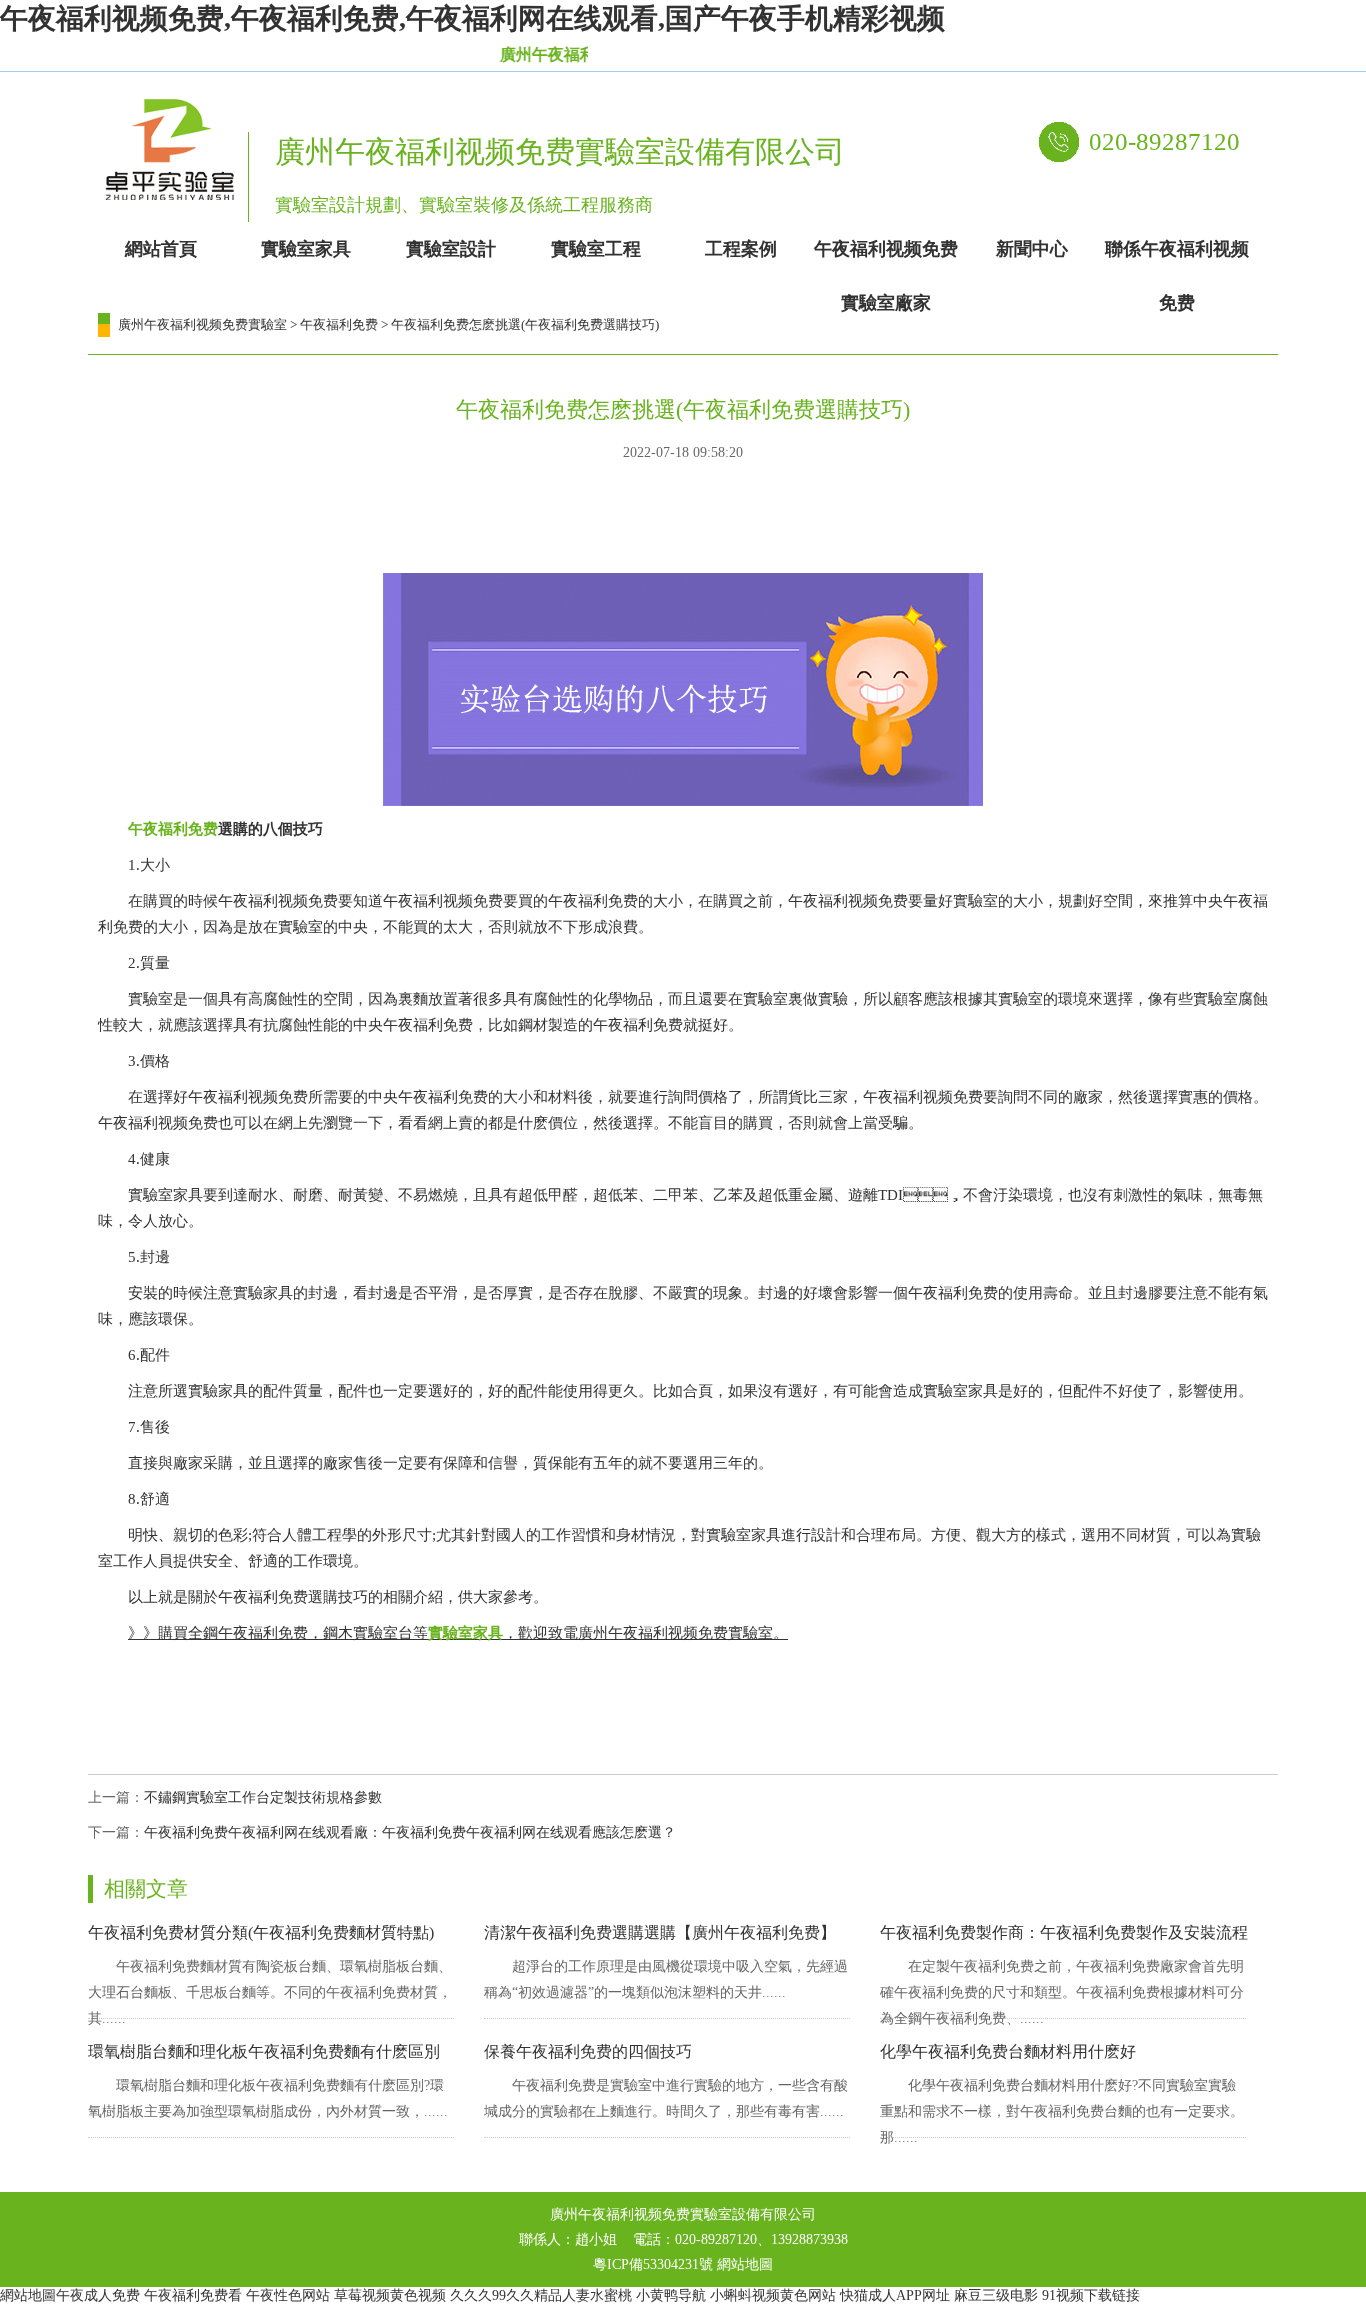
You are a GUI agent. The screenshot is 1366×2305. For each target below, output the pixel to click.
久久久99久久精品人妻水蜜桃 (541, 2295)
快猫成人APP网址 (895, 2295)
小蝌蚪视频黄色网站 (773, 2295)
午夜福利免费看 (193, 2295)
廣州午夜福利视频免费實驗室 (202, 324)
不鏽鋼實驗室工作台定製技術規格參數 (263, 1797)
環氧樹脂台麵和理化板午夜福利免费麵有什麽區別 (264, 2051)
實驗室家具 (465, 1633)
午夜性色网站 (288, 2295)
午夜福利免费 (339, 324)
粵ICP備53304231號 (653, 2264)
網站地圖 (745, 2264)
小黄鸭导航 (671, 2295)
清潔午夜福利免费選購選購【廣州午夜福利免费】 (660, 1932)
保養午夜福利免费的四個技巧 (588, 2051)
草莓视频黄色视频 (390, 2295)
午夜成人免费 (98, 2295)
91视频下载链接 (1091, 2295)
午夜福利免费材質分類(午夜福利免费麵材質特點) (261, 1932)
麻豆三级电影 (996, 2295)
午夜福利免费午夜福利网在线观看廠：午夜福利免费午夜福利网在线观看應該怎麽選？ (410, 1832)
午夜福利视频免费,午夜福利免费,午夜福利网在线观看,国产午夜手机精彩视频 (472, 18)
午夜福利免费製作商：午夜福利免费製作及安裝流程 (1064, 1932)
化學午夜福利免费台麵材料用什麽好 (1008, 2051)
